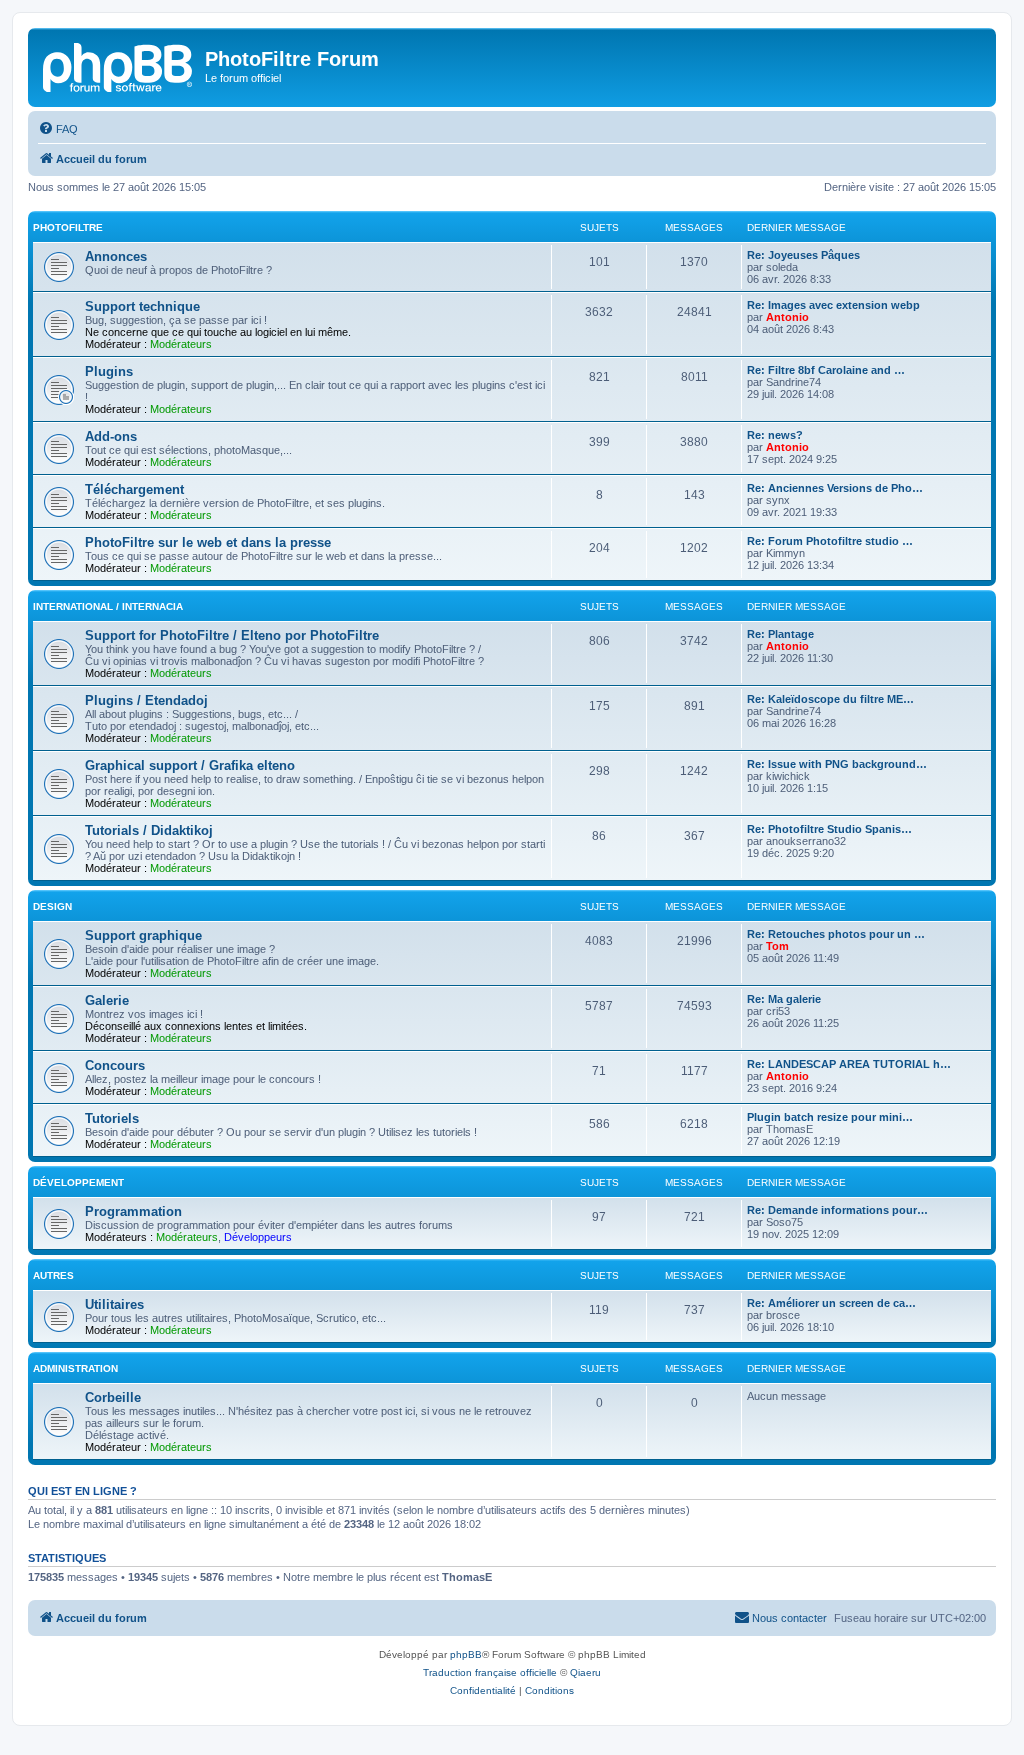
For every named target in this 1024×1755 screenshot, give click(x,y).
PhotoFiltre (68, 227)
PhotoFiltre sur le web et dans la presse (208, 542)
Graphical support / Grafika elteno (190, 765)
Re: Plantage (780, 634)
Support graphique (143, 935)
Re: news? (775, 435)
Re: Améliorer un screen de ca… (831, 1303)
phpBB (466, 1654)
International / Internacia (108, 606)
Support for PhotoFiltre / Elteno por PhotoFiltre (232, 635)
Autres (53, 1275)
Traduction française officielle (490, 1672)
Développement (78, 1182)
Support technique (142, 306)
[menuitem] (58, 129)
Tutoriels (112, 1118)
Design (52, 906)
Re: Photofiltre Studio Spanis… (829, 829)
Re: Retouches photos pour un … (836, 934)
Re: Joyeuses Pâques (803, 255)
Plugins (109, 371)
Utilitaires (114, 1304)
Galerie (107, 1000)
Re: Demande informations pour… (837, 1210)
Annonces (116, 256)
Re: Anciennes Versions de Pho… (835, 488)
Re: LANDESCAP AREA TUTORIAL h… (849, 1064)
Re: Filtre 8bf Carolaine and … (826, 370)
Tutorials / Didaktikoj (149, 830)
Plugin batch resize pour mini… (830, 1117)
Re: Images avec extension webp (833, 305)
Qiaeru (585, 1672)
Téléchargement (134, 489)
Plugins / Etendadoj (146, 700)
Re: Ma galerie (784, 999)
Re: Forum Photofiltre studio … (830, 541)
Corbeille (113, 1397)
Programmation (133, 1211)
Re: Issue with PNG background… (837, 764)
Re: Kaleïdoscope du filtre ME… (830, 699)
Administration (75, 1368)
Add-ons (111, 436)
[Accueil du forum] (119, 65)
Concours (115, 1065)
